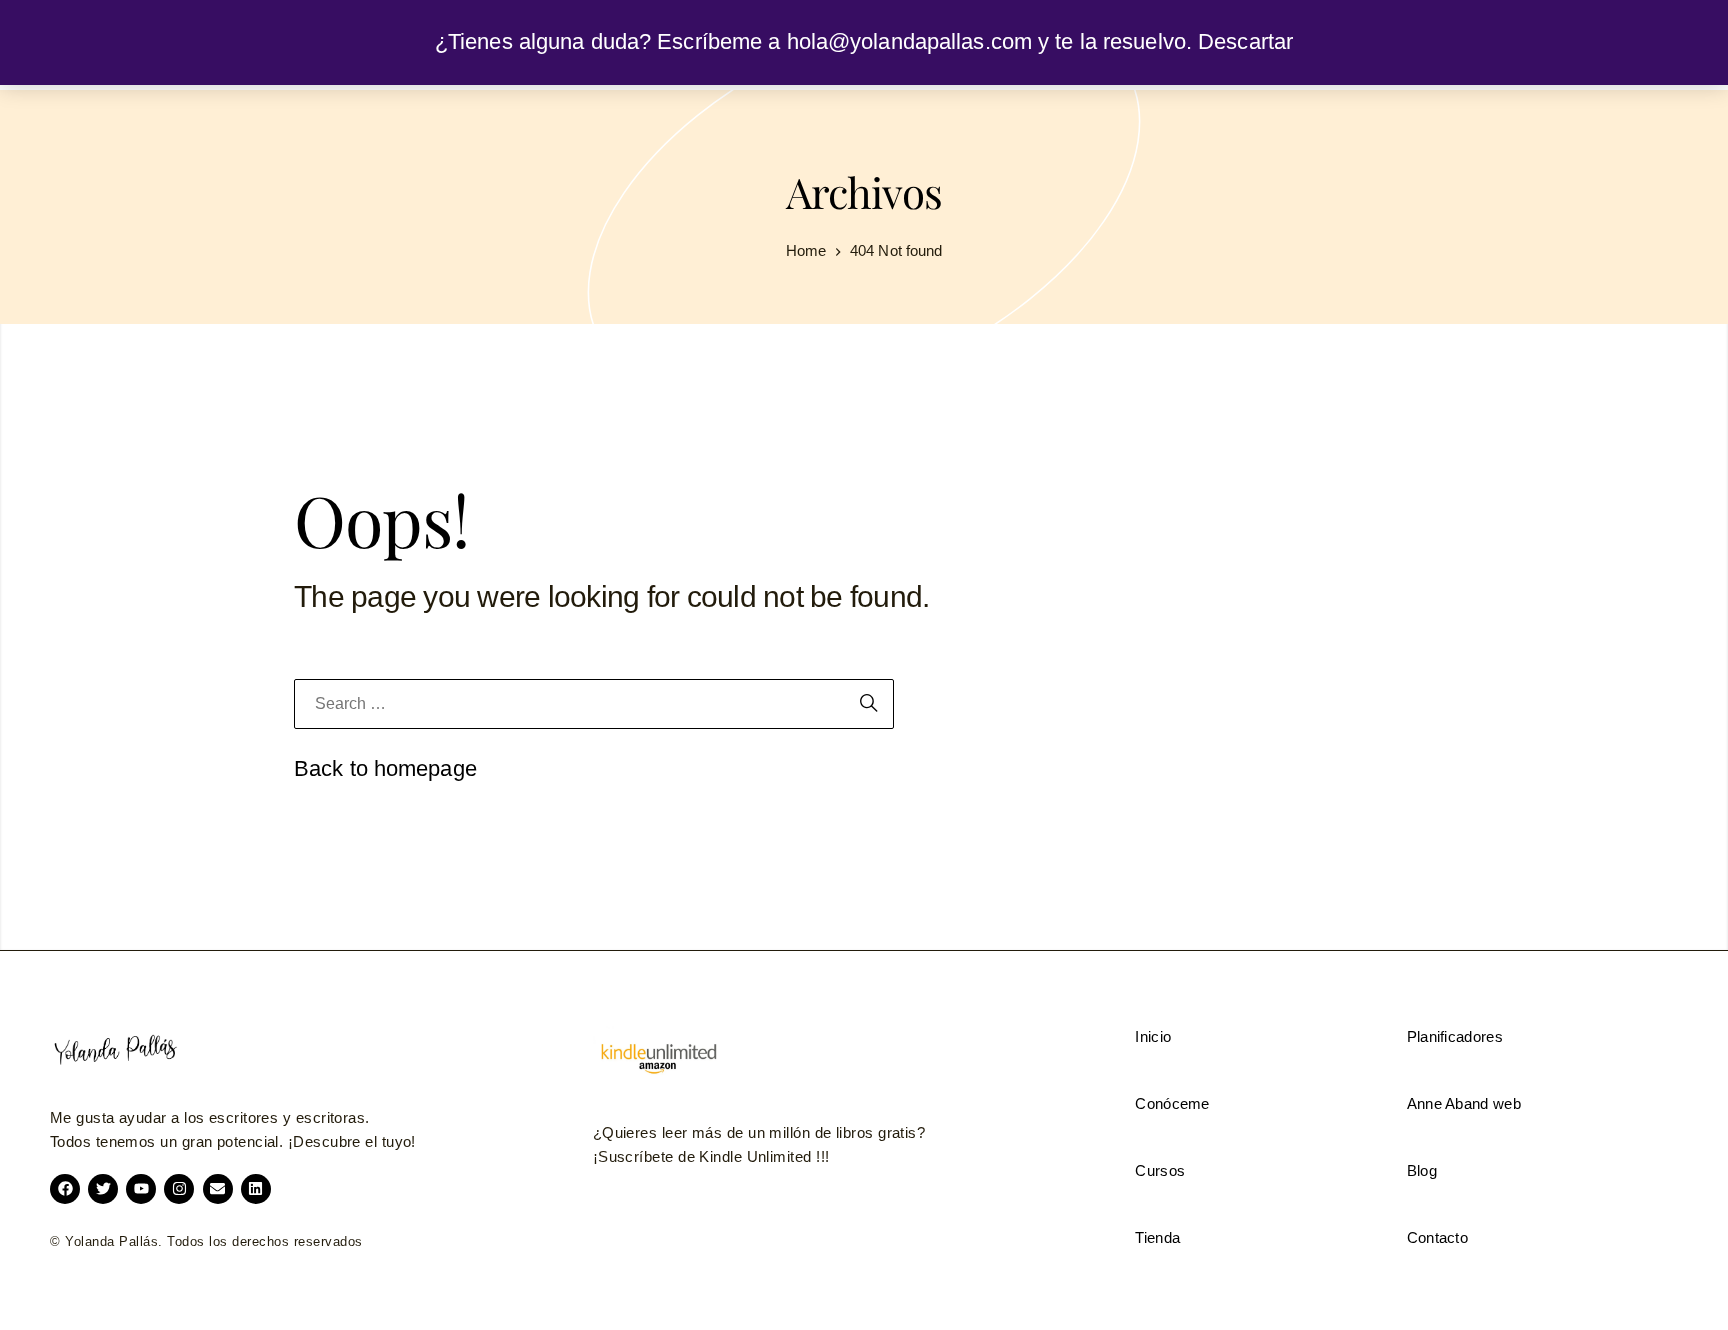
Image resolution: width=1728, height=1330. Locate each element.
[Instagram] (179, 1189)
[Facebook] (65, 1189)
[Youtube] (141, 1189)
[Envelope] (218, 1189)
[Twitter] (103, 1189)
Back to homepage (385, 768)
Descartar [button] (1245, 41)
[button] (658, 1058)
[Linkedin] (256, 1189)
